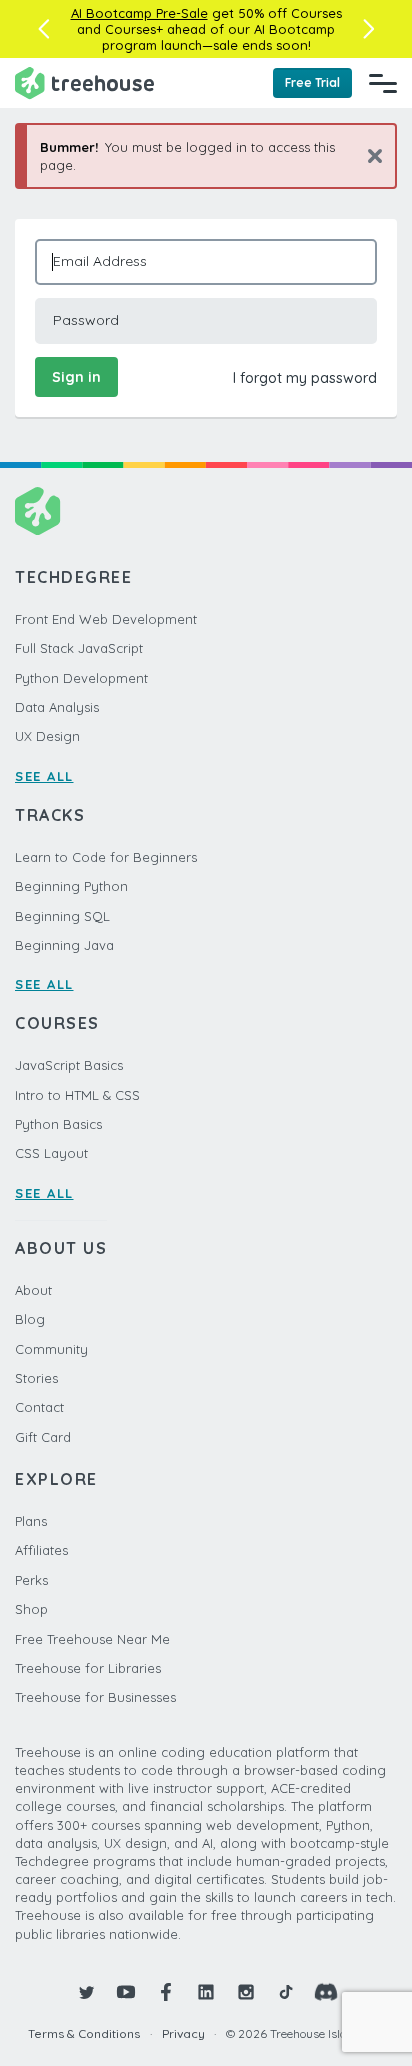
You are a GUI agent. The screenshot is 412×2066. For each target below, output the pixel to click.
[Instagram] (246, 1992)
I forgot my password (305, 378)
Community (51, 1349)
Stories (36, 1378)
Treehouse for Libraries (88, 1668)
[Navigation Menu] (383, 83)
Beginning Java (64, 945)
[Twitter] (86, 1992)
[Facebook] (166, 1992)
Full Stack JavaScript (79, 648)
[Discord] (326, 1992)
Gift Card (43, 1437)
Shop (31, 1609)
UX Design (47, 736)
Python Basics (58, 1124)
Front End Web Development (106, 619)
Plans (31, 1521)
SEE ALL (44, 776)
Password (86, 320)
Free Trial (312, 82)
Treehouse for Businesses (95, 1697)
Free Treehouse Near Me (92, 1639)
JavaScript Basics (69, 1065)
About (33, 1290)
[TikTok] (286, 1992)
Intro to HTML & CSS (77, 1095)
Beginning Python (71, 886)
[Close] (367, 155)
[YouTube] (126, 1992)
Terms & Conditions (84, 2033)
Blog (30, 1319)
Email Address (100, 261)
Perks (31, 1580)
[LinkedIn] (206, 1992)
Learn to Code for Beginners (106, 857)
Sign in (76, 377)
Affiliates (41, 1550)
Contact (39, 1407)
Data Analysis (57, 707)
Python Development (81, 678)
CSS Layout (51, 1153)
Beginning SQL (62, 916)
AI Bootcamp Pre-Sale (139, 13)
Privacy (183, 2033)
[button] (43, 29)
